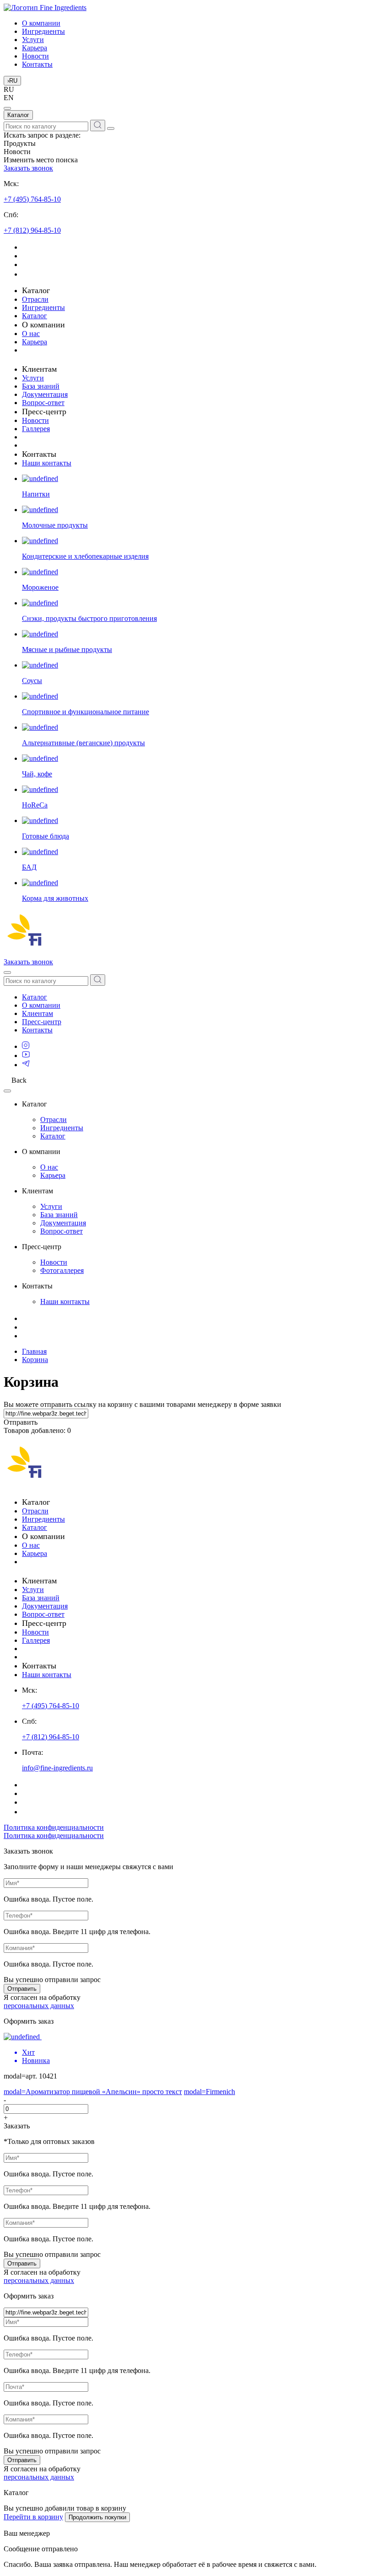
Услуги (33, 40)
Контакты (37, 64)
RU (12, 81)
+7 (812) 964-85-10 (32, 230)
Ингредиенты (43, 31)
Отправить (22, 1989)
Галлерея (36, 429)
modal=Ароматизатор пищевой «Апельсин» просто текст (93, 2092)
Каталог (18, 115)
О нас (31, 334)
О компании (41, 23)
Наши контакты (47, 463)
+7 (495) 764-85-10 (32, 199)
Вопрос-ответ (43, 403)
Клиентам (37, 1013)
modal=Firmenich (209, 2092)
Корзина (35, 1360)
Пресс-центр (42, 1022)
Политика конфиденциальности (54, 1827)
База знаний (41, 386)
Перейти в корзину (33, 2517)
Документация (45, 394)
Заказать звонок (28, 168)
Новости (35, 56)
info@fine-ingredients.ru (57, 1768)
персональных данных (39, 2006)
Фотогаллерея (62, 1270)
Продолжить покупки (97, 2517)
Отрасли (35, 299)
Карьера (35, 48)
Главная (34, 1351)
